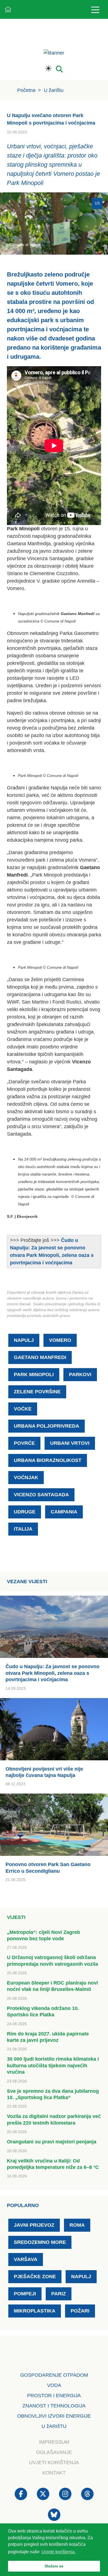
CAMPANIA (64, 1512)
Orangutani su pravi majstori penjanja (52, 2142)
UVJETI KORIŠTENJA (54, 2463)
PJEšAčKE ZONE (35, 2277)
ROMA (77, 2225)
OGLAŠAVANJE (54, 2452)
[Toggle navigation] (95, 10)
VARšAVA (26, 2259)
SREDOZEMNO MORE (40, 2242)
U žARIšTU (54, 2426)
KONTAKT (54, 2473)
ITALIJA (23, 1529)
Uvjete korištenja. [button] (59, 2552)
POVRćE (24, 1443)
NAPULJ (24, 1340)
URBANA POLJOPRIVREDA (47, 1426)
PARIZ (59, 2294)
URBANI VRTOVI (70, 1443)
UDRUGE (25, 1512)
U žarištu (54, 90)
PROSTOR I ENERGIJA (54, 2396)
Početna (26, 90)
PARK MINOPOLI (34, 1374)
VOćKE (23, 1409)
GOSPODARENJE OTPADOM (54, 2375)
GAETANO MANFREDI (40, 1357)
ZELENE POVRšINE (37, 1392)
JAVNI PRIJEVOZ (34, 2225)
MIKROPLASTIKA (35, 2311)
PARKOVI (80, 1374)
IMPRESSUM (54, 2442)
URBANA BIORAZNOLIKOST (48, 1460)
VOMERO (60, 1340)
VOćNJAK (26, 1477)
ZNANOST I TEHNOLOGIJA (54, 2406)
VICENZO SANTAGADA (41, 1495)
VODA (54, 2385)
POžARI (80, 2311)
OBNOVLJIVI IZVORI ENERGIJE (54, 2416)
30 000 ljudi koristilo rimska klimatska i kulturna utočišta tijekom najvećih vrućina (53, 2065)
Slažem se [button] (54, 2566)
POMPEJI (25, 2294)
